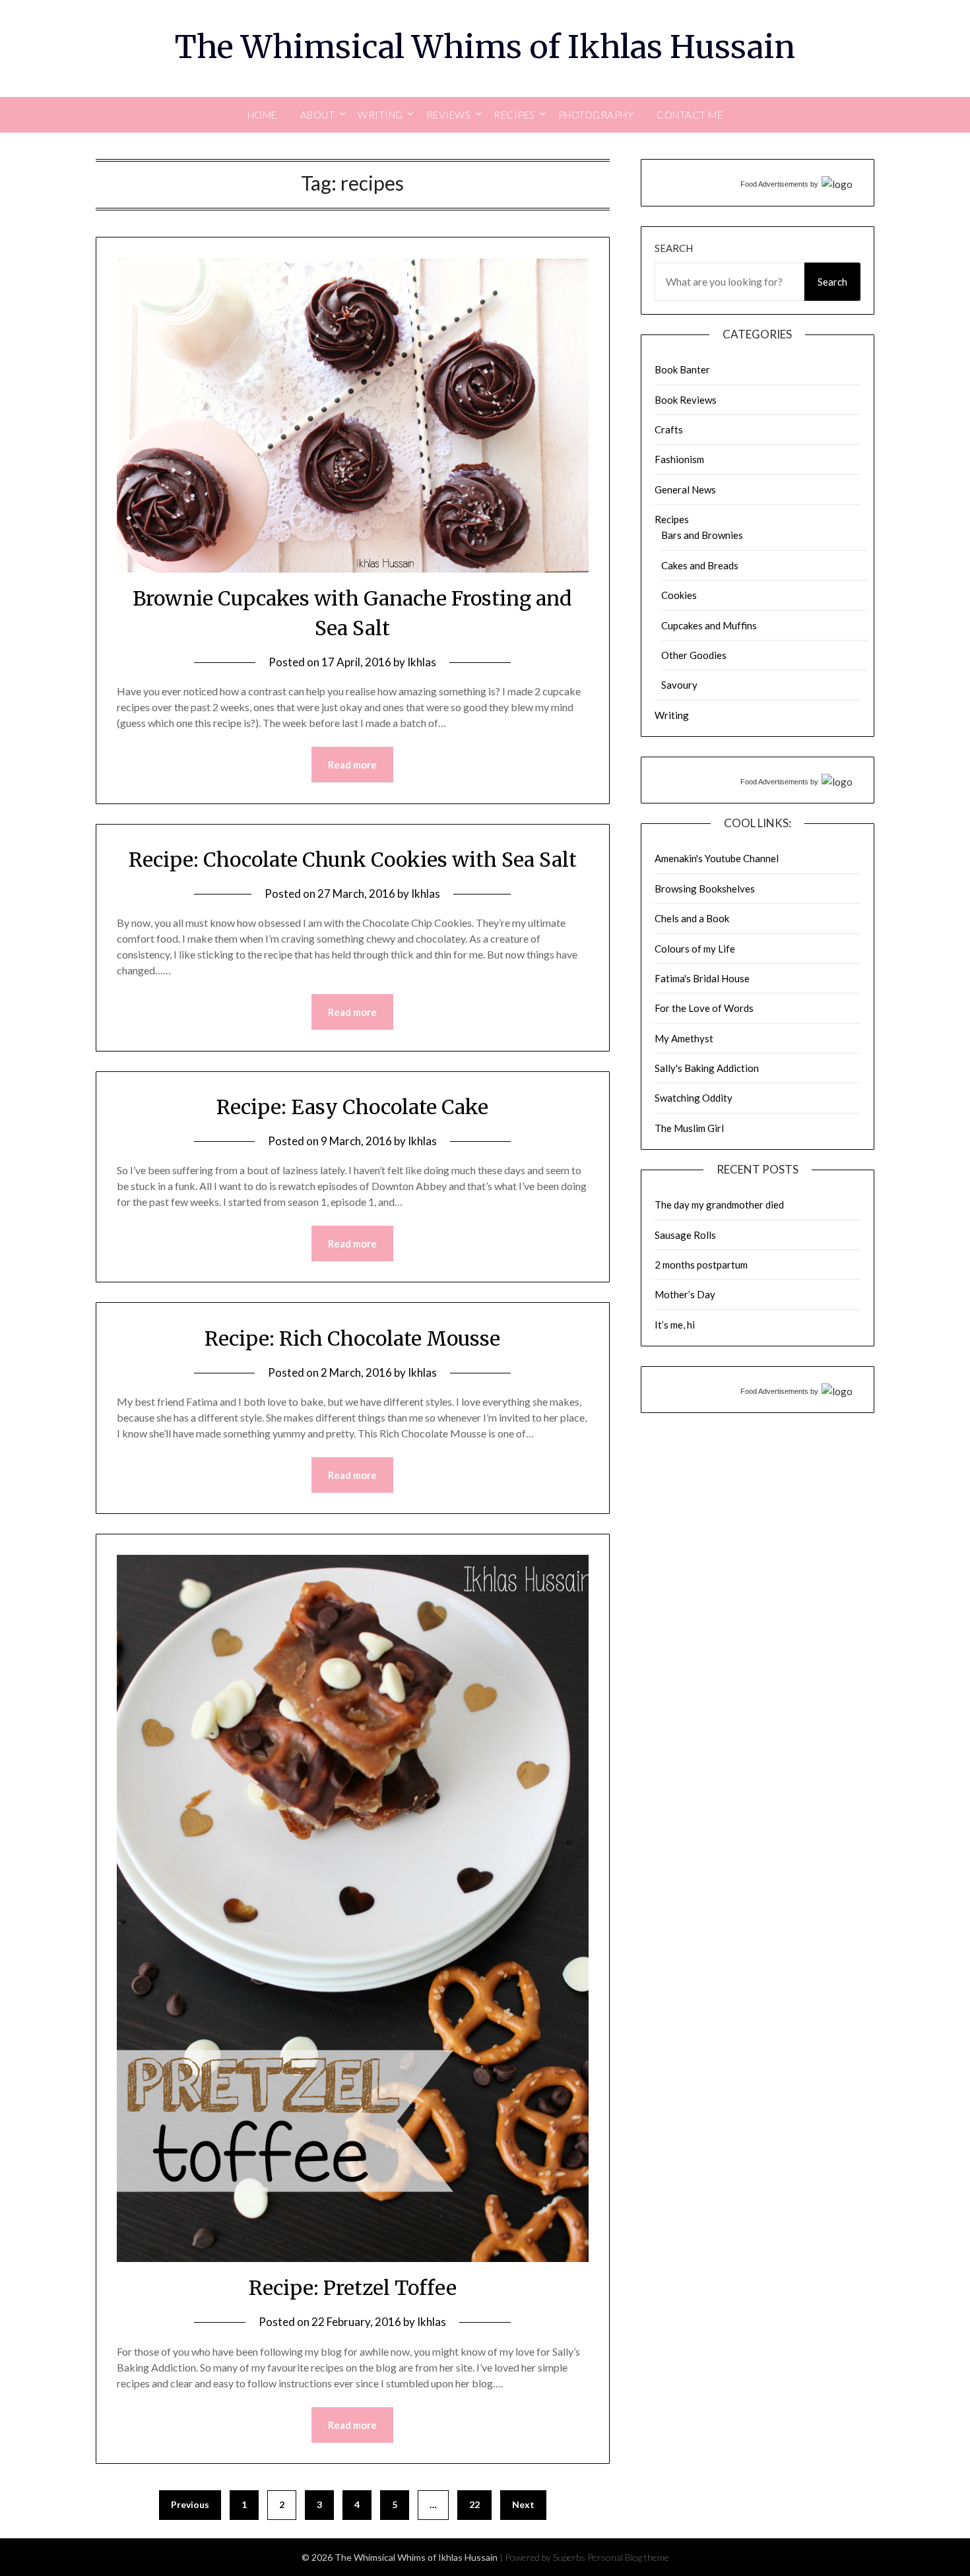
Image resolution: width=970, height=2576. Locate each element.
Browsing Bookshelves (705, 889)
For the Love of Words (704, 1008)
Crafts (669, 429)
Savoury (679, 685)
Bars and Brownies (702, 535)
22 (474, 2504)
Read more (352, 765)
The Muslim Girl (689, 1128)
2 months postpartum (701, 1265)
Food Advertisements (774, 184)
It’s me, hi (675, 1325)
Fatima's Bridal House (702, 978)
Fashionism (679, 459)
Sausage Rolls (685, 1235)
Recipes (672, 519)
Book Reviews (686, 400)
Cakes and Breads (700, 565)
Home (262, 115)
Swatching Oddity (694, 1098)
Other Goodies (694, 655)
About (318, 115)
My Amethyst (684, 1038)
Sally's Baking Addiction (707, 1068)
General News (685, 489)
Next (523, 2504)
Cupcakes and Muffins (709, 625)
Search (674, 248)
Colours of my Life (695, 949)
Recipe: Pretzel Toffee (353, 2288)
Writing (672, 715)
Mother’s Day (685, 1294)
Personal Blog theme (628, 2557)
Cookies (679, 595)
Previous (190, 2504)
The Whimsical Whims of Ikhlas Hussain (485, 47)
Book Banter (682, 369)
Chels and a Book (692, 918)
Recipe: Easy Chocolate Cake (352, 1107)
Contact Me (690, 115)
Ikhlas (422, 662)
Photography (596, 115)
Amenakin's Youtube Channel (717, 858)
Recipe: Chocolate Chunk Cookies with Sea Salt (353, 860)
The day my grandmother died (719, 1205)
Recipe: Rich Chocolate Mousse (352, 1338)
